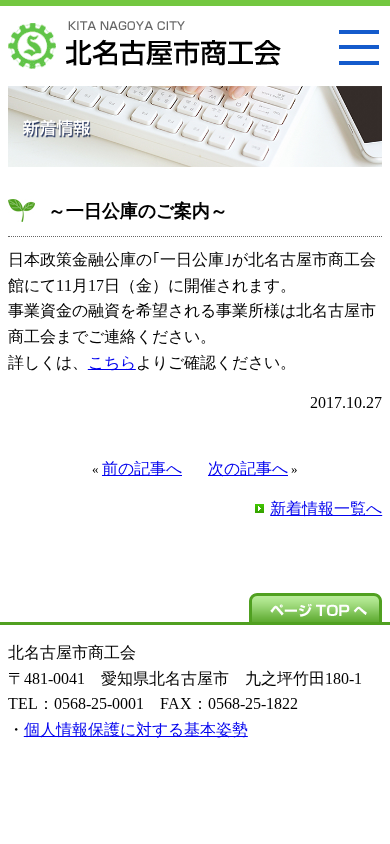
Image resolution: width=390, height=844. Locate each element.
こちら (112, 362)
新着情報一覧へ (326, 508)
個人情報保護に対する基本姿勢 (136, 729)
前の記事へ (142, 468)
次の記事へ (248, 468)
